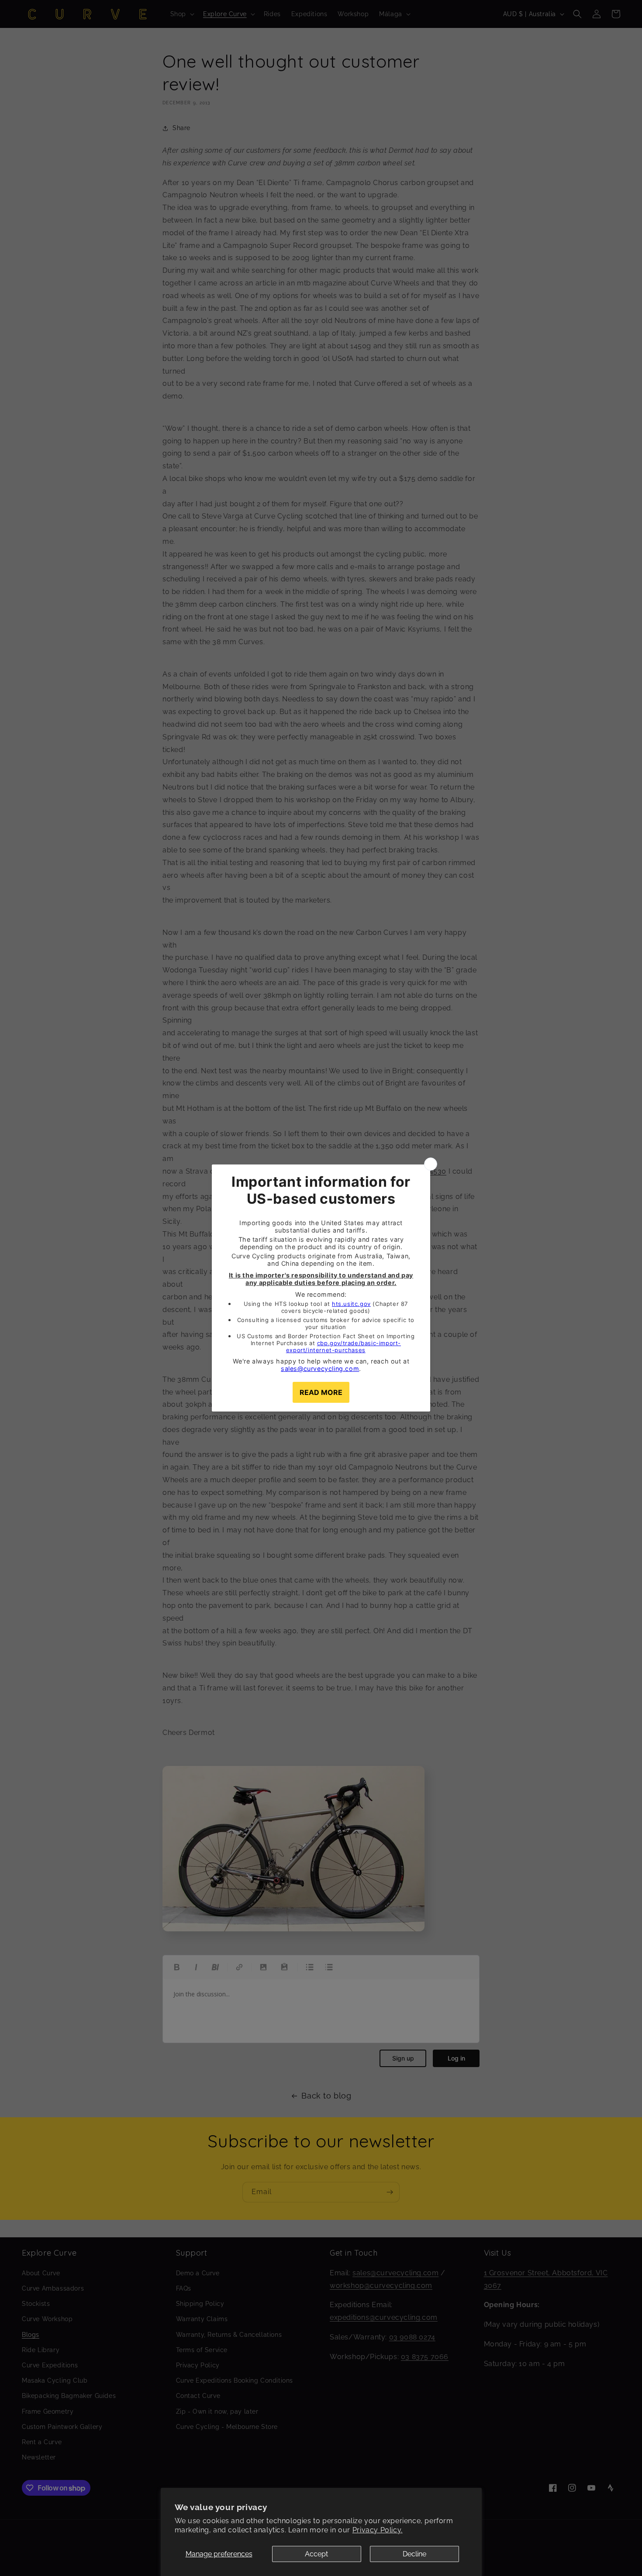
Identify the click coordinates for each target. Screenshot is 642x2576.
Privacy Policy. (378, 2530)
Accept (316, 2554)
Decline (414, 2554)
